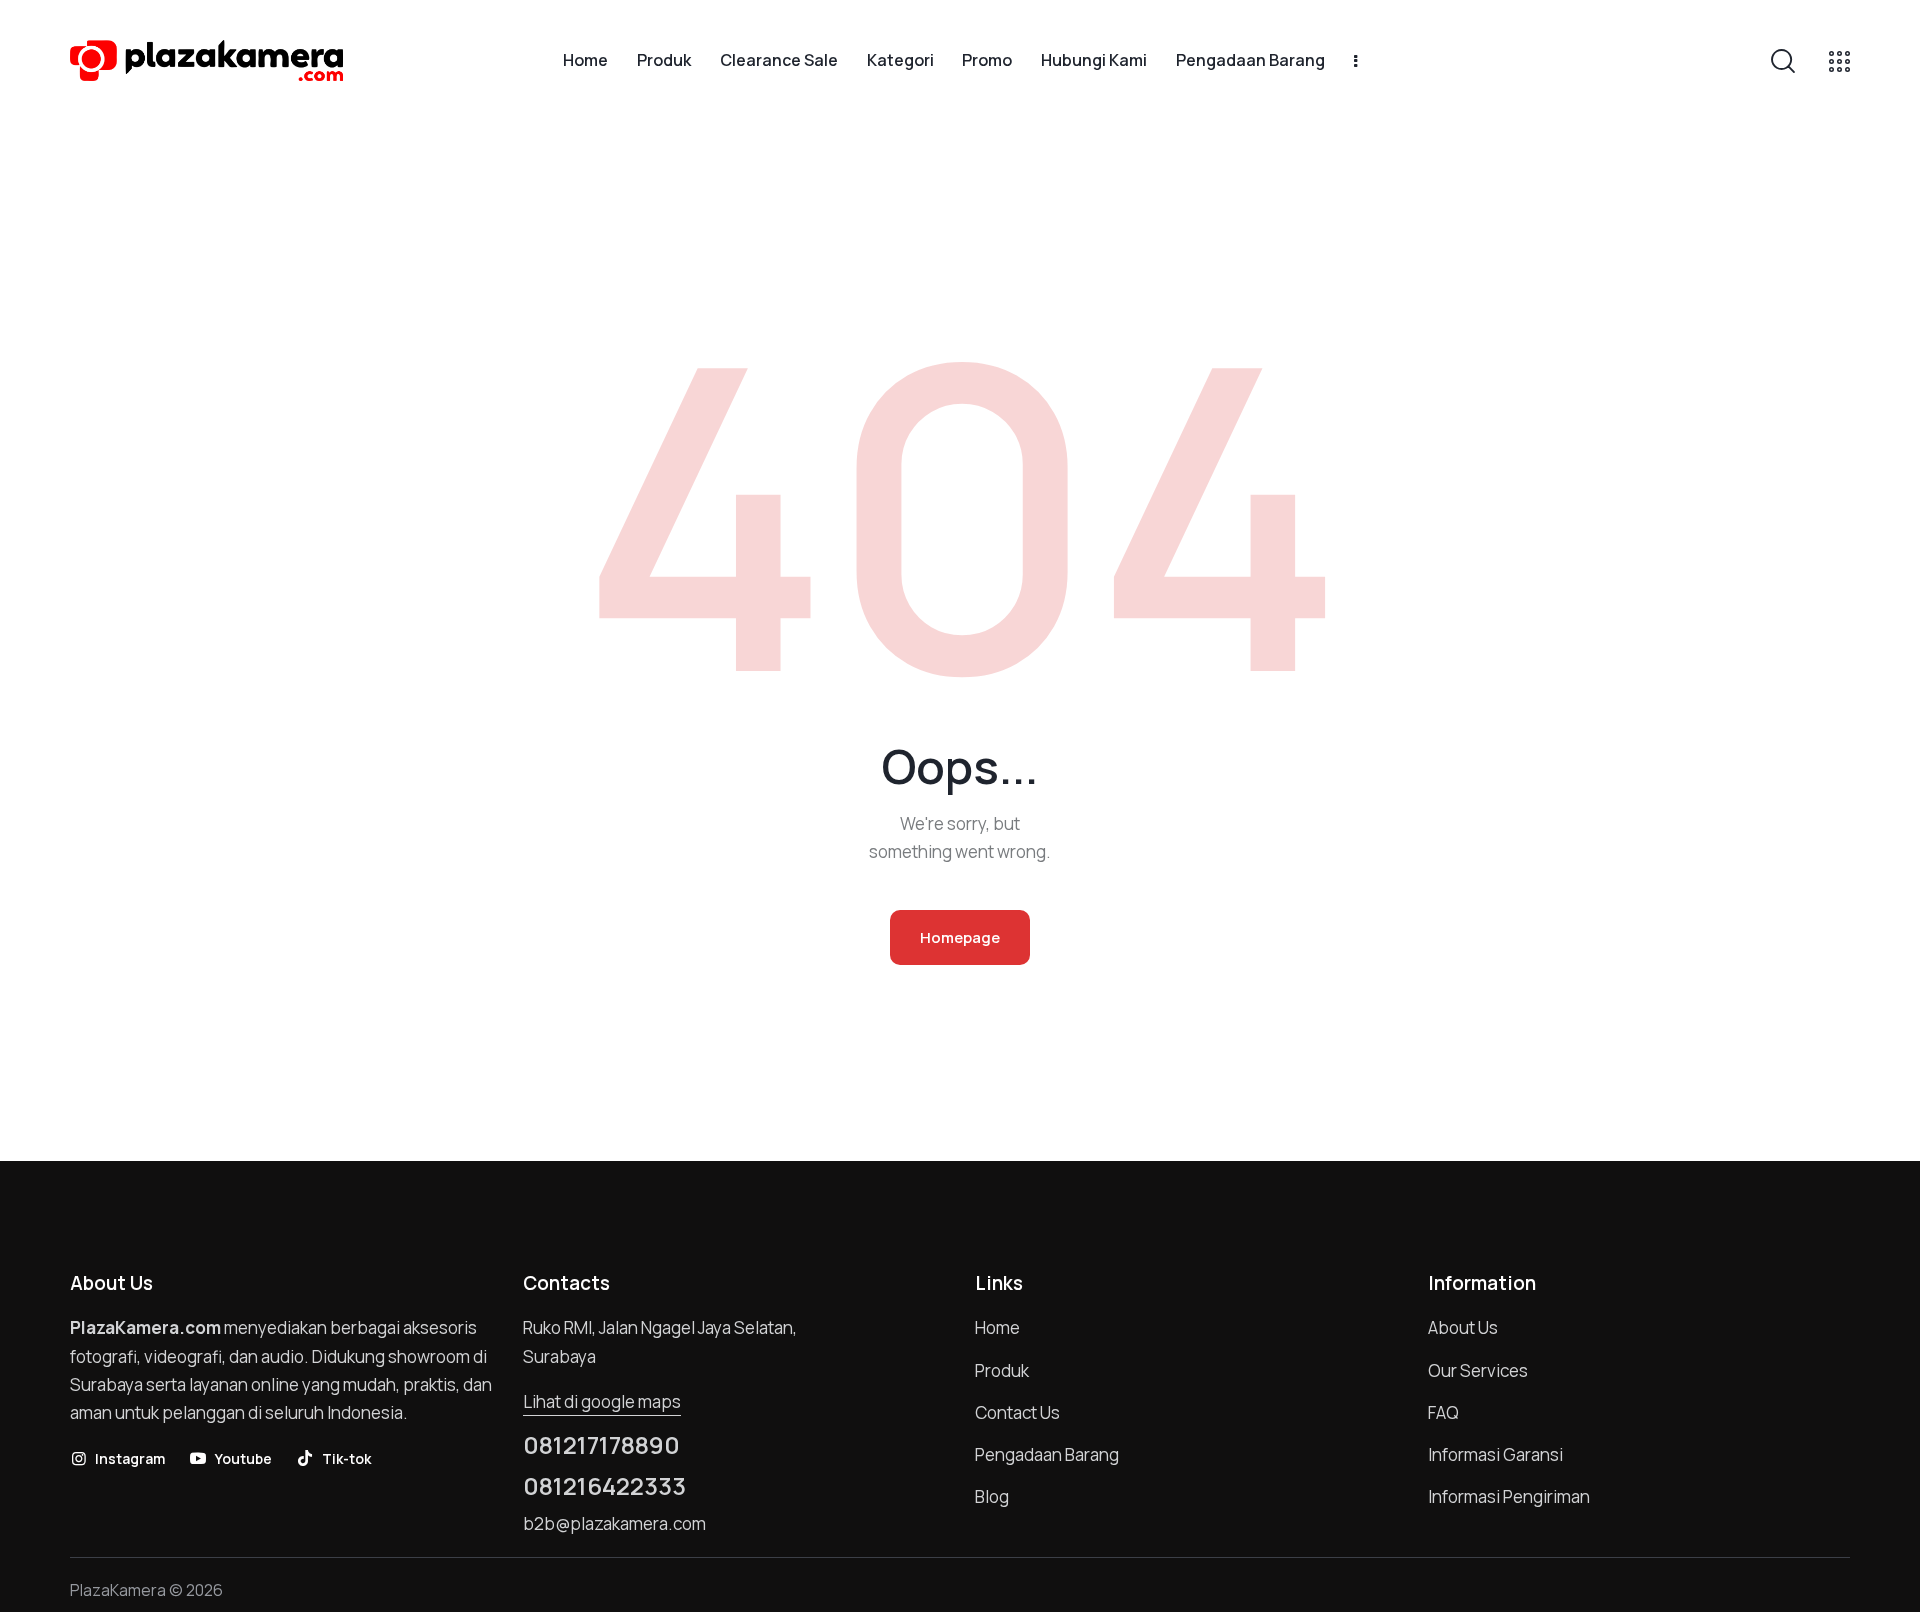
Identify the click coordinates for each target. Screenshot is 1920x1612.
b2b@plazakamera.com (614, 1523)
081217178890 (601, 1445)
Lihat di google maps (602, 1401)
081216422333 (604, 1486)
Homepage (960, 937)
